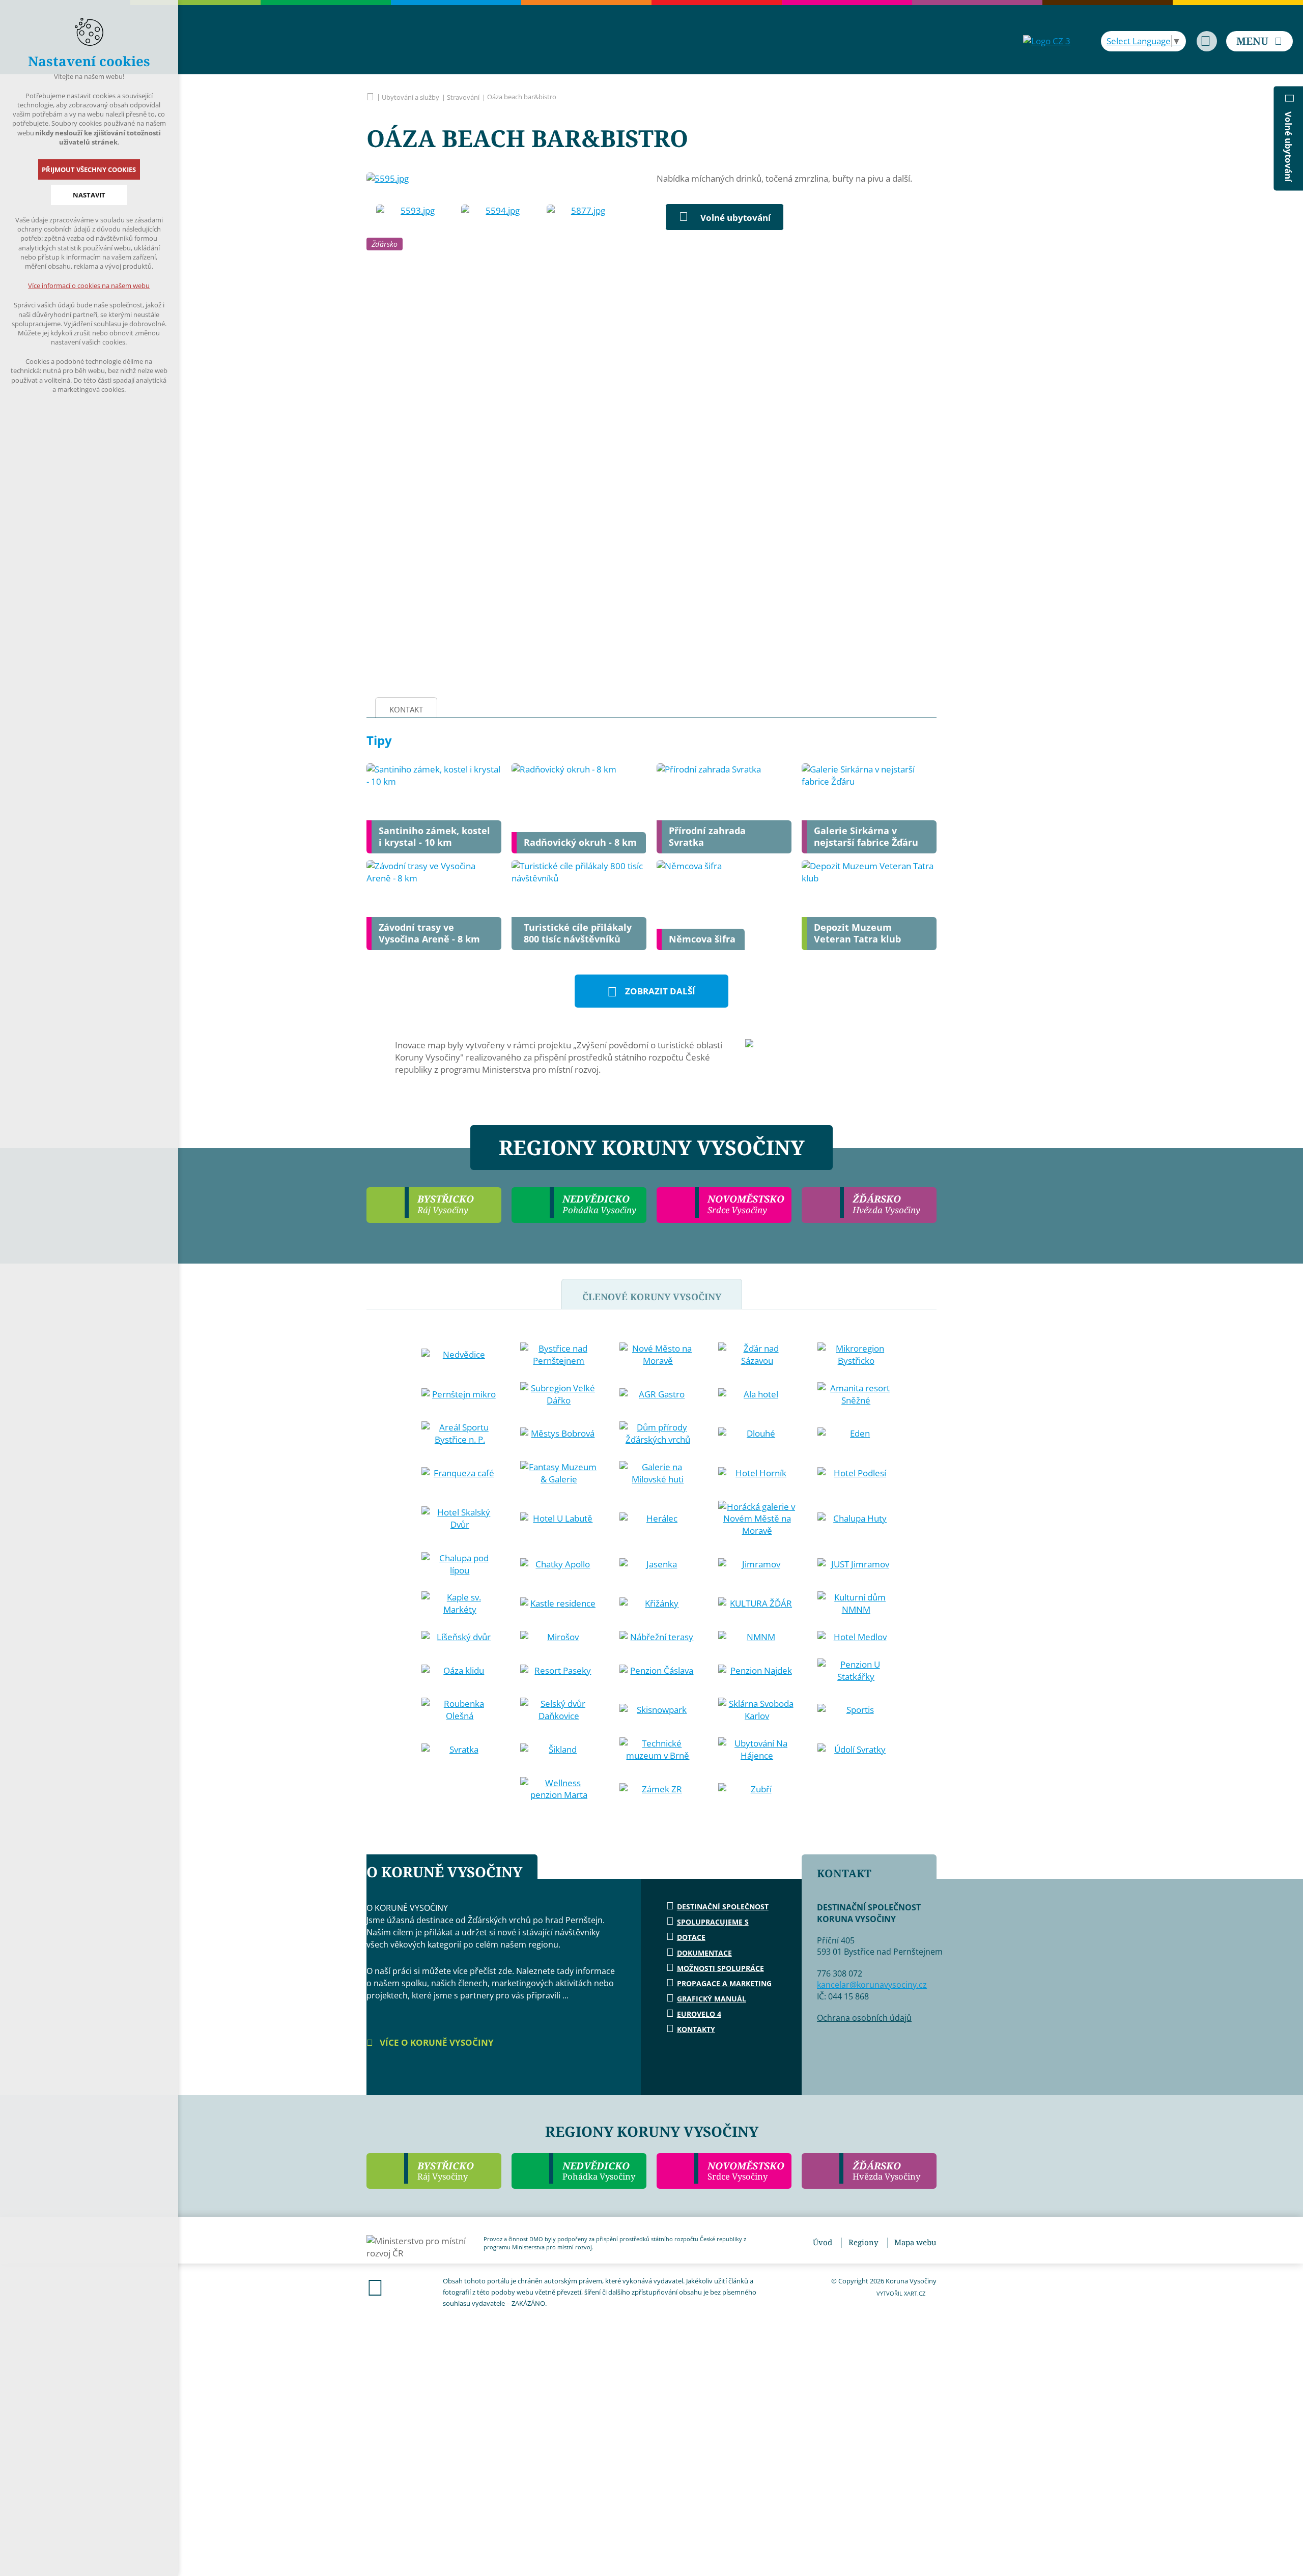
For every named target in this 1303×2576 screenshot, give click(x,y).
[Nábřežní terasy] (658, 1637)
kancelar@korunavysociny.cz (872, 1985)
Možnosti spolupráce (720, 1968)
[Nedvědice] (460, 1355)
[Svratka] (460, 1750)
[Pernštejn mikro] (460, 1394)
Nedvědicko (599, 2171)
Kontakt (406, 709)
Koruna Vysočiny (370, 97)
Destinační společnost (723, 1907)
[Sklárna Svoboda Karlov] (757, 1710)
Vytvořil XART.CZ (901, 2293)
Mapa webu (915, 2242)
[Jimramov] (757, 1564)
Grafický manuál (712, 1999)
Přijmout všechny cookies (89, 169)
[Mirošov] (559, 1637)
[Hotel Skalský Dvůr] (460, 1519)
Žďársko (385, 244)
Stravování (463, 97)
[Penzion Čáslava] (658, 1671)
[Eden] (856, 1434)
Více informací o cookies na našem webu (89, 285)
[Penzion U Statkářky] (856, 1671)
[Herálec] (658, 1519)
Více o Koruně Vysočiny (436, 2042)
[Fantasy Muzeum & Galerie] (559, 1473)
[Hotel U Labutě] (559, 1519)
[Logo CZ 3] (1047, 41)
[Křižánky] (658, 1604)
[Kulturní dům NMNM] (856, 1604)
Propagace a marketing (724, 1983)
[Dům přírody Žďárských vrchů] (658, 1434)
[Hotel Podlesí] (856, 1473)
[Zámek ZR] (658, 1789)
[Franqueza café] (460, 1473)
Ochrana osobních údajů (864, 2018)
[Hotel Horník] (757, 1473)
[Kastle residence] (559, 1604)
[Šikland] (559, 1750)
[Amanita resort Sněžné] (856, 1394)
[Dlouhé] (757, 1434)
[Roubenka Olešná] (460, 1710)
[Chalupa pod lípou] (460, 1564)
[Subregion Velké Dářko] (559, 1394)
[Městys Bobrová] (559, 1434)
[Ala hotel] (757, 1394)
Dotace (691, 1937)
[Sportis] (856, 1710)
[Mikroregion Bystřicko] (856, 1355)
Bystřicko (446, 2171)
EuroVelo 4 (699, 2014)
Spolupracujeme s (713, 1922)
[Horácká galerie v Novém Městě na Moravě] (757, 1519)
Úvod (823, 2242)
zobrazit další (660, 991)
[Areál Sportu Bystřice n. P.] (460, 1434)
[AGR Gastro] (658, 1394)
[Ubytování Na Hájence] (757, 1750)
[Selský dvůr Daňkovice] (559, 1710)
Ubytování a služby (410, 97)
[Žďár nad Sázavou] (757, 1355)
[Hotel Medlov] (856, 1637)
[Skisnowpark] (658, 1710)
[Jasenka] (658, 1564)
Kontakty (696, 2029)
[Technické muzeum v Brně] (658, 1750)
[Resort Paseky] (559, 1671)
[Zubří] (757, 1789)
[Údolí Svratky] (856, 1750)
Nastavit (89, 195)
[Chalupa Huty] (856, 1519)
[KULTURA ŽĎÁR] (757, 1604)
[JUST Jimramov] (856, 1564)
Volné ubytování (735, 218)
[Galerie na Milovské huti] (658, 1473)
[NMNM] (757, 1637)
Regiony (863, 2242)
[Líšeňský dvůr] (460, 1637)
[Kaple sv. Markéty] (460, 1604)
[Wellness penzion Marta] (559, 1789)
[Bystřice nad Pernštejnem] (559, 1355)
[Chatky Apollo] (559, 1564)
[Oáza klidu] (460, 1671)
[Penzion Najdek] (757, 1671)
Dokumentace (704, 1953)
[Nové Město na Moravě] (658, 1355)
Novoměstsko (746, 2171)
